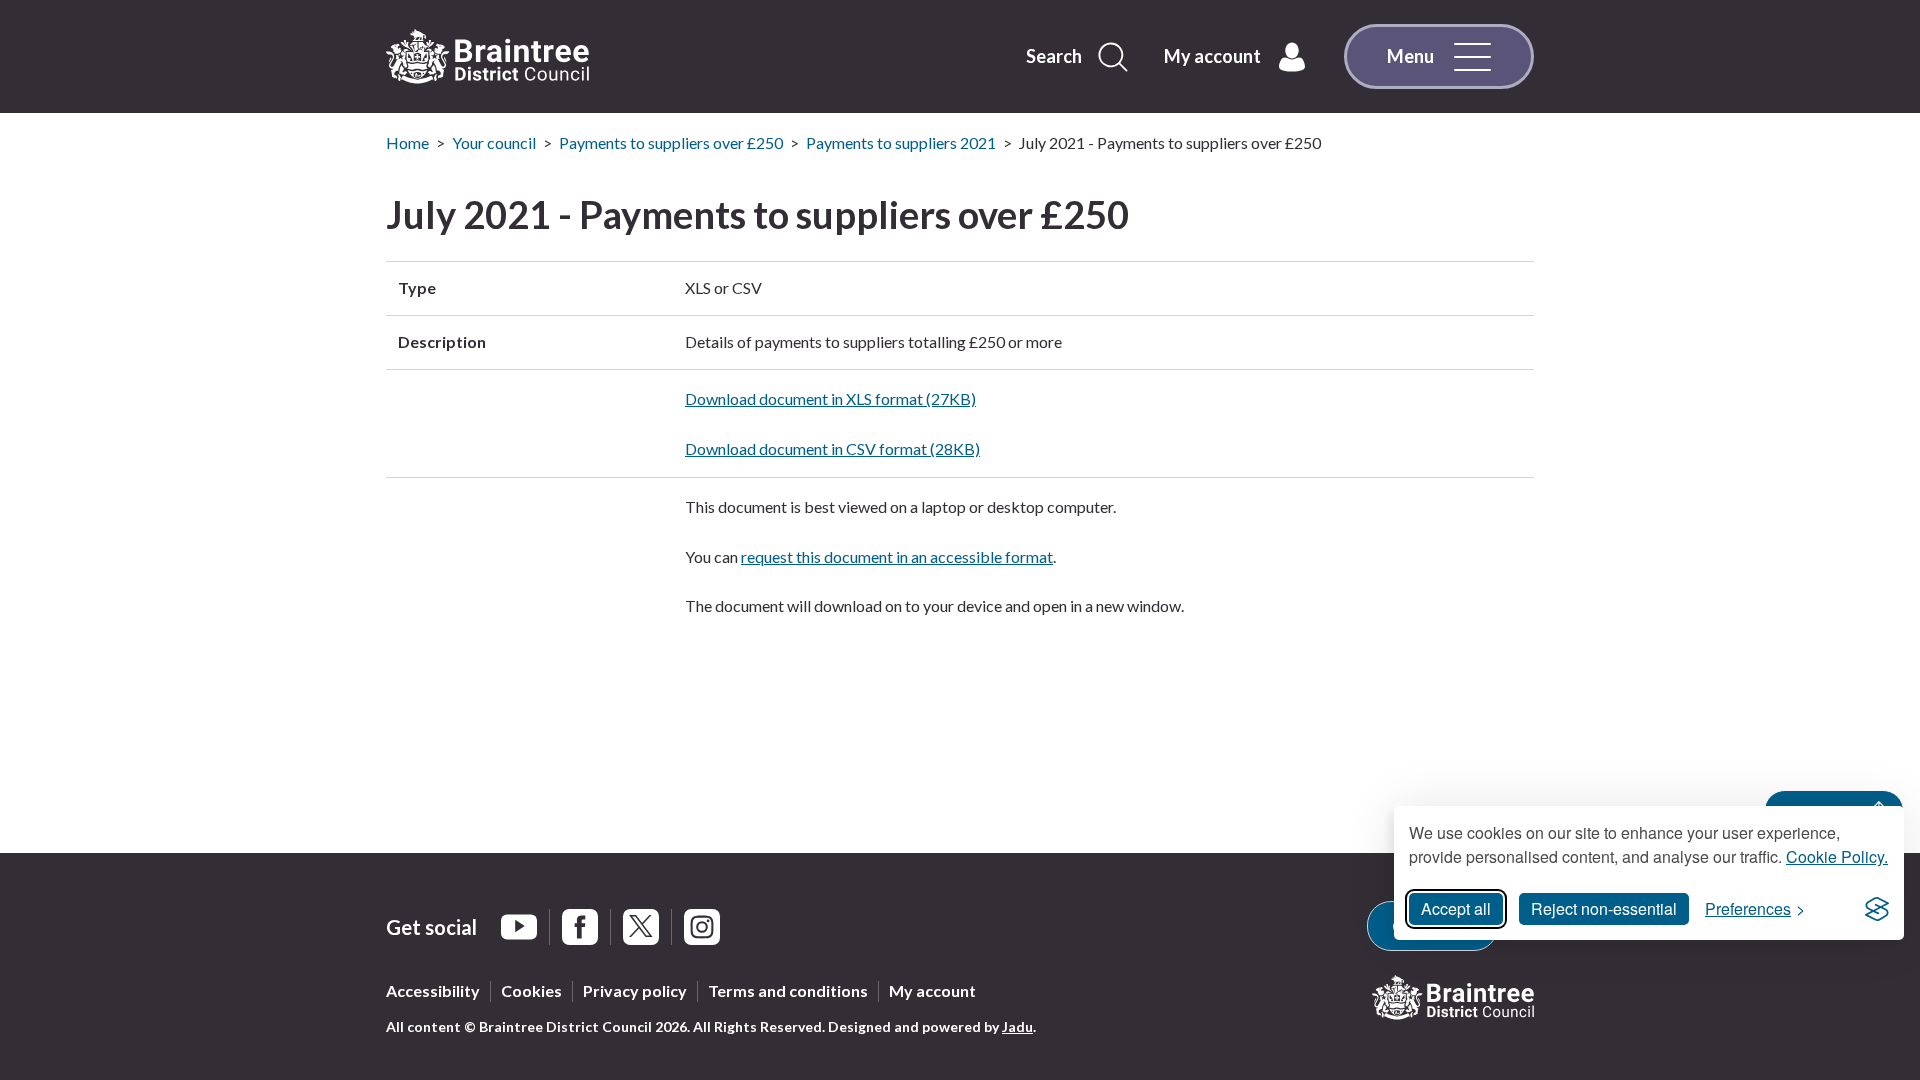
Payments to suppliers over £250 (671, 142)
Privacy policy (635, 990)
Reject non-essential (1604, 908)
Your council (494, 142)
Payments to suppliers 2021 (901, 142)
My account (932, 990)
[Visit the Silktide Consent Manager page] (1877, 909)
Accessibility (433, 990)
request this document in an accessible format (897, 556)
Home (407, 142)
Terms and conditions (788, 990)
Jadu (1017, 1026)
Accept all (1456, 908)
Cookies (531, 990)
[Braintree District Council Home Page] (487, 57)
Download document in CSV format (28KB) (832, 448)
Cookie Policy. (1837, 856)
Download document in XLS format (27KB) (830, 398)
